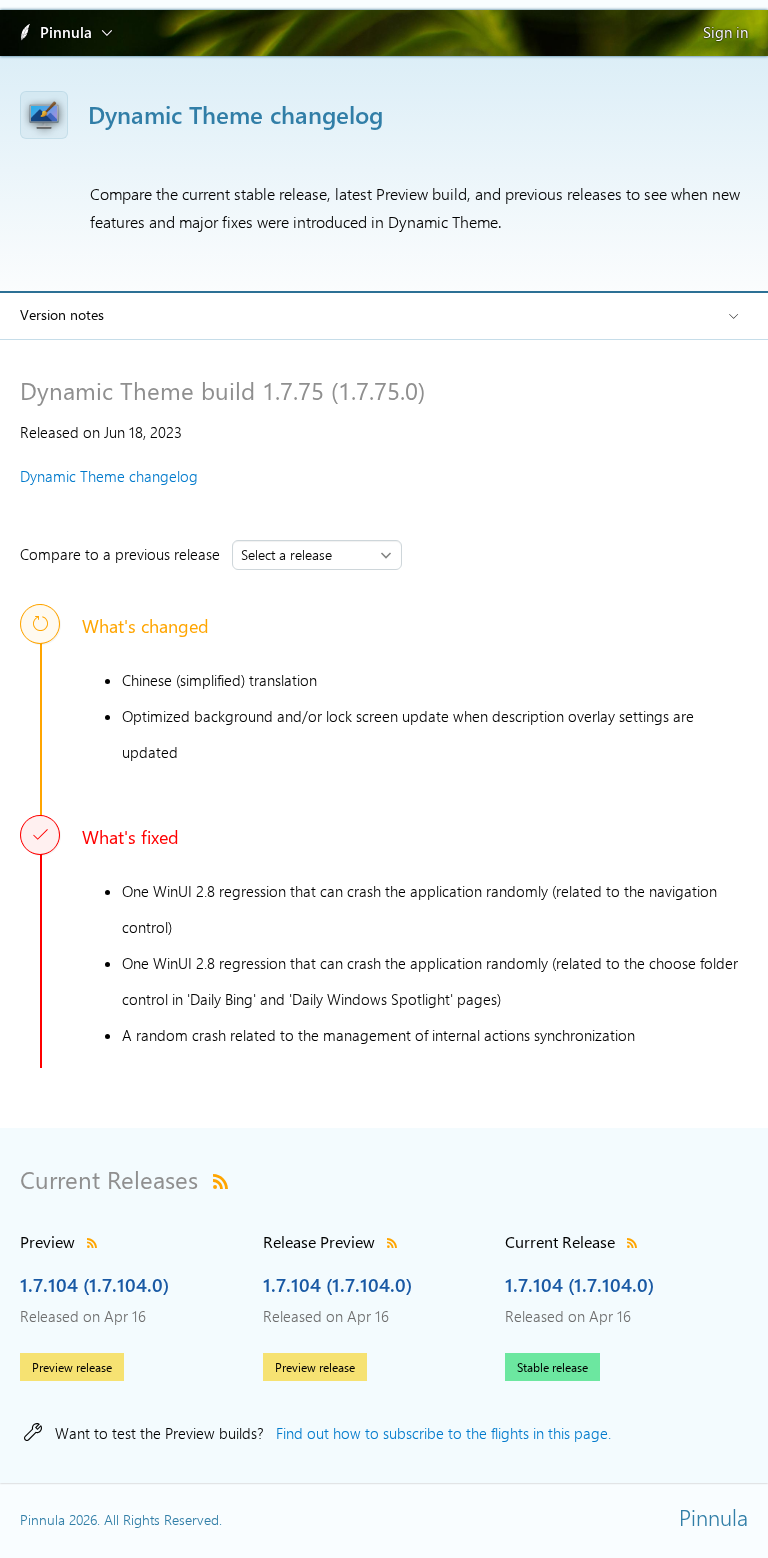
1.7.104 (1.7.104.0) (94, 1284)
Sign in (725, 32)
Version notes (62, 314)
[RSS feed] (220, 1179)
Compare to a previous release (124, 554)
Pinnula (66, 32)
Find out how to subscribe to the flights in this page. (443, 1433)
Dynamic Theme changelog (109, 476)
